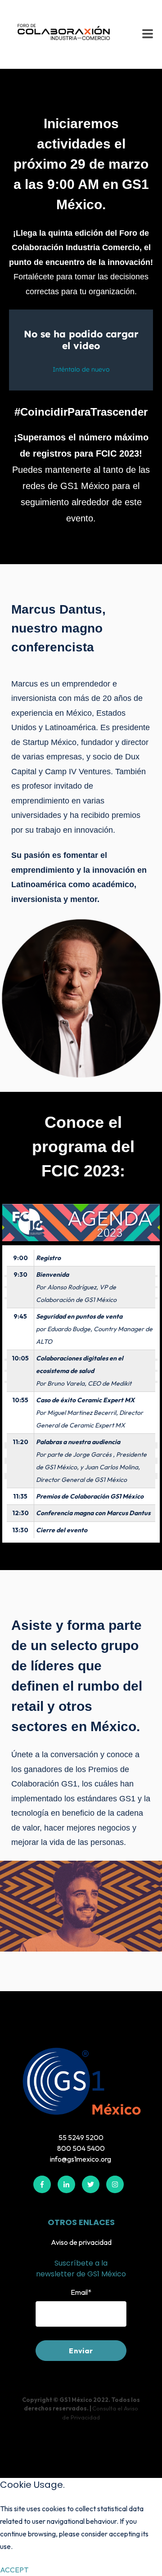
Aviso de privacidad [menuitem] (81, 2242)
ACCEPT (14, 2570)
